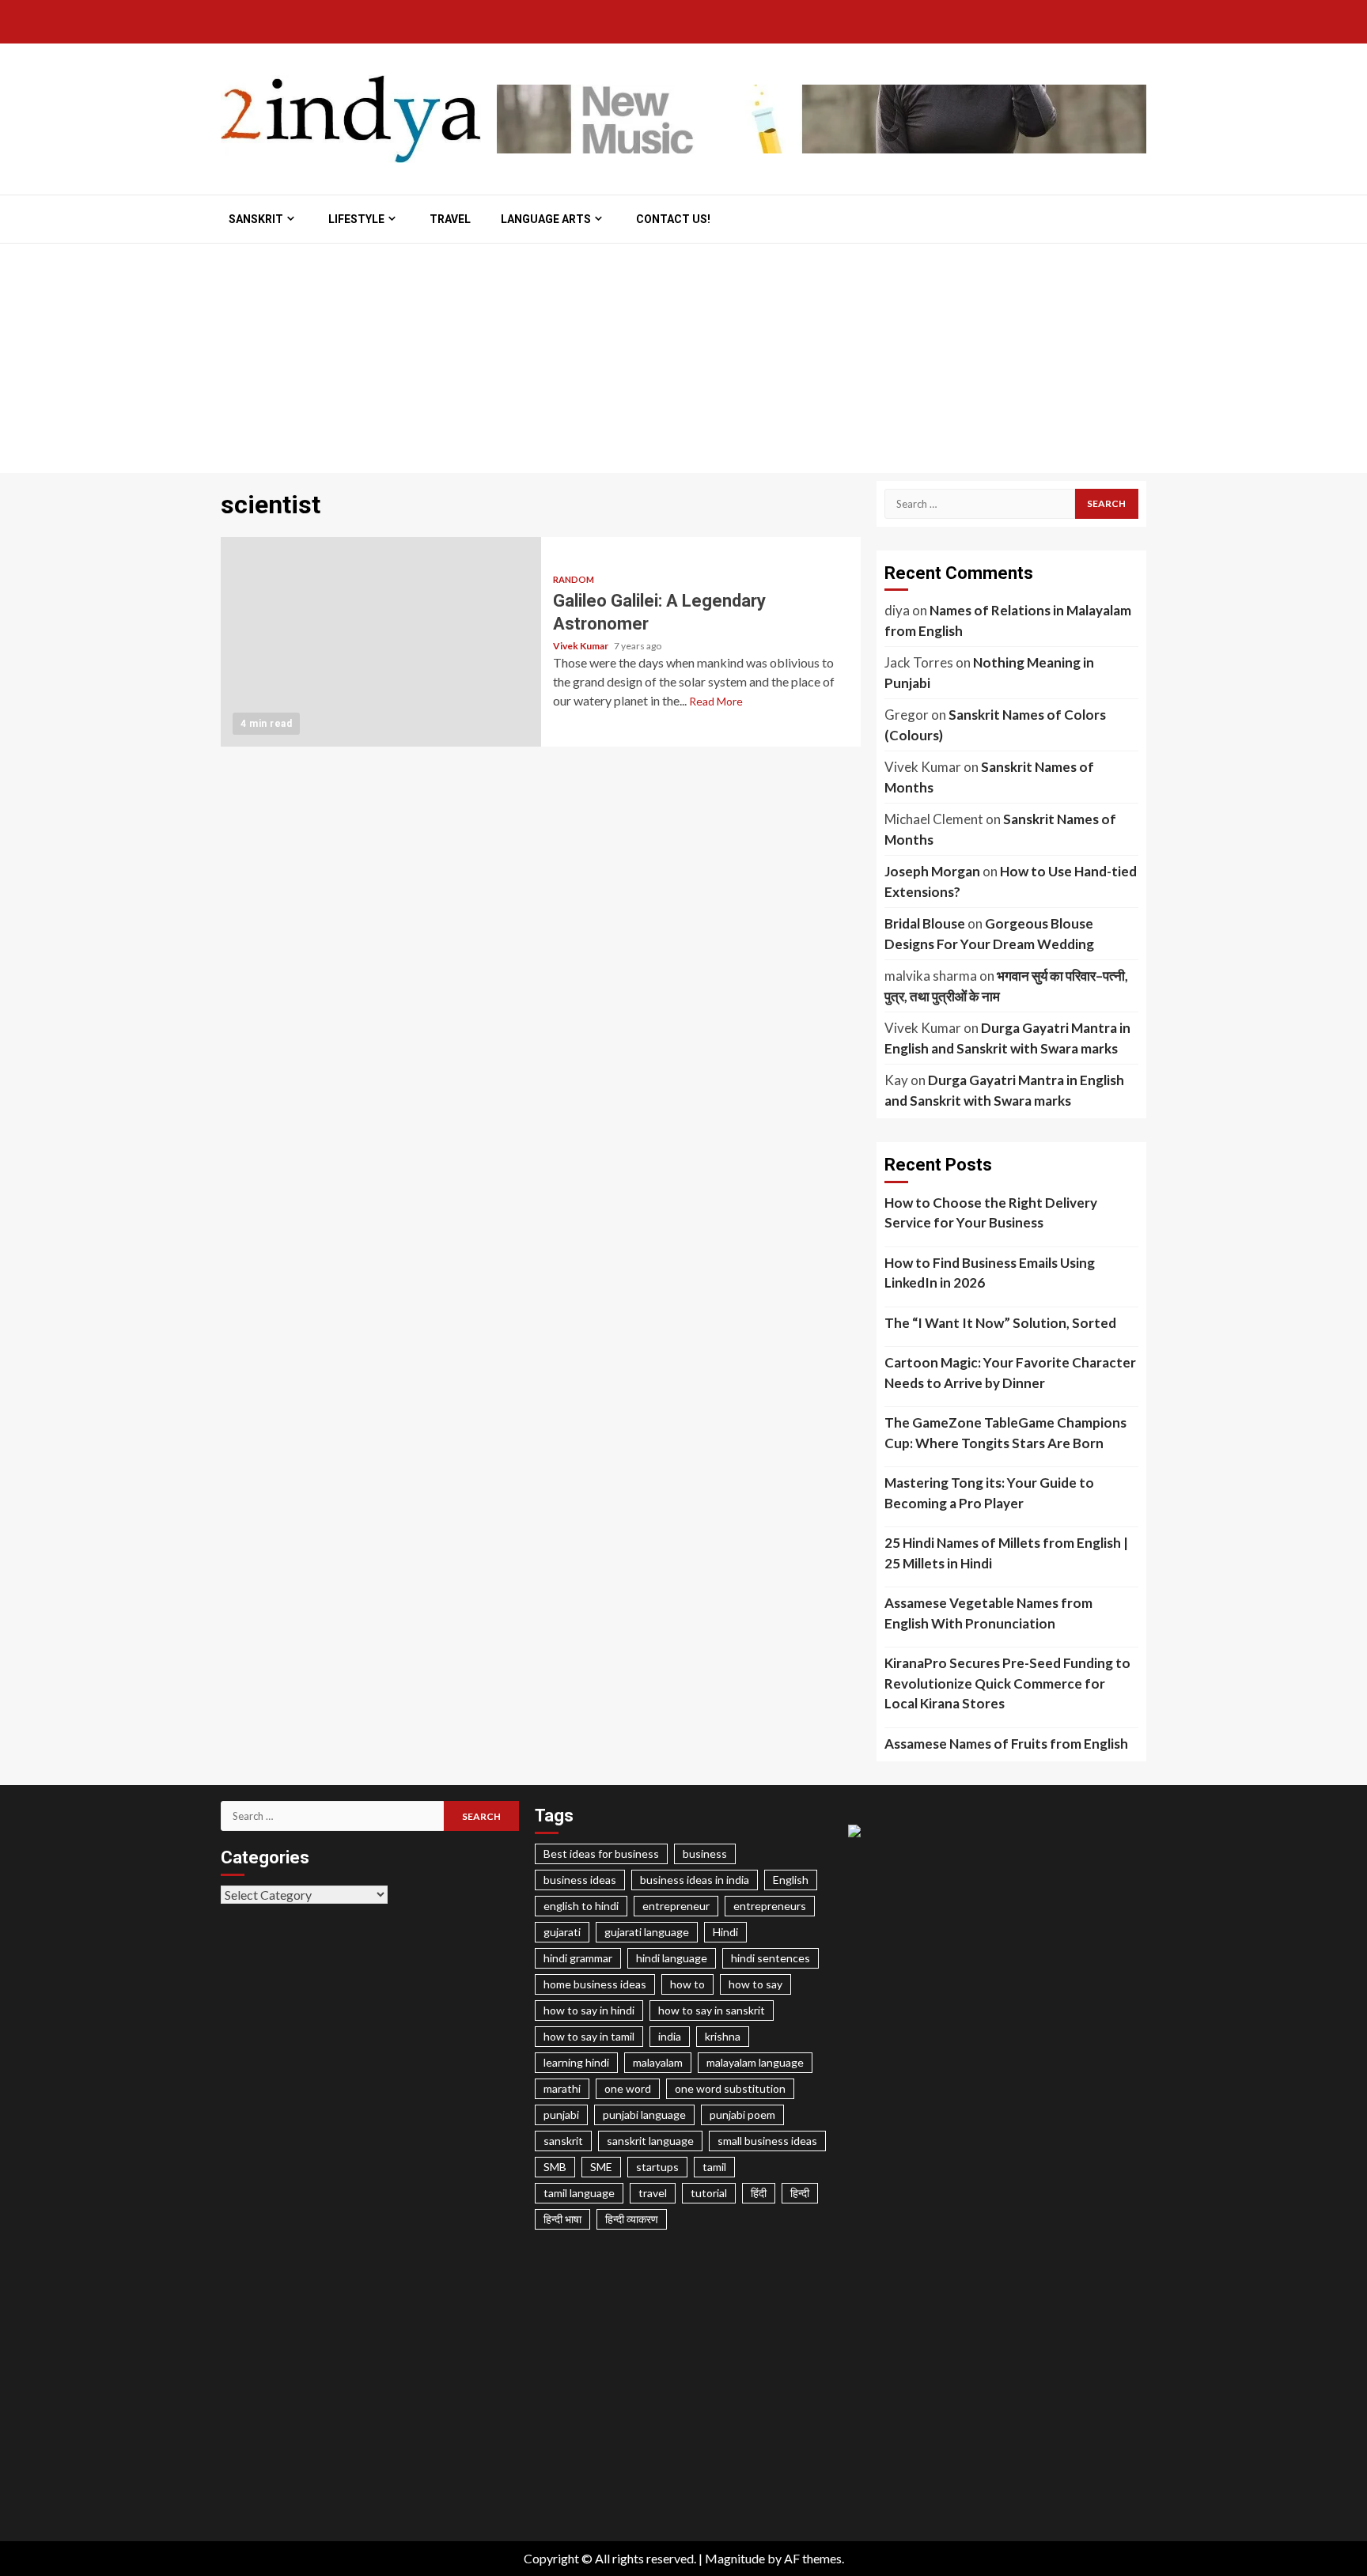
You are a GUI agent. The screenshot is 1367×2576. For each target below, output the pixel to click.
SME (601, 2167)
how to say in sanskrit (712, 2010)
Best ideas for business (601, 1854)
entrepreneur (676, 1906)
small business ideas (767, 2141)
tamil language (579, 2193)
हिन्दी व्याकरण (632, 2219)
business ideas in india (695, 1880)
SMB (555, 2167)
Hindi (725, 1932)
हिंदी (759, 2193)
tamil (714, 2167)
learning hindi (576, 2062)
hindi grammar (578, 1958)
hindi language (672, 1958)
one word (628, 2088)
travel (653, 2193)
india (670, 2036)
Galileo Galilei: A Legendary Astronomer (381, 642)
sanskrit (563, 2141)
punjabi (561, 2115)
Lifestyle (356, 219)
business (705, 1854)
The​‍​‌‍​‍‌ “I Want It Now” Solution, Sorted (1000, 1323)
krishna (723, 2036)
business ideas (580, 1880)
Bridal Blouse (925, 923)
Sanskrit (256, 219)
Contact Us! (673, 219)
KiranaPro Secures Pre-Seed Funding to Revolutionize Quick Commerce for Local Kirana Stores (1007, 1683)
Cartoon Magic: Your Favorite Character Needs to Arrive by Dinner (1010, 1373)
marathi (562, 2088)
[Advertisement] (683, 362)
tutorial (709, 2193)
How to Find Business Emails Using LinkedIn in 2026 (990, 1273)
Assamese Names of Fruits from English (1006, 1744)
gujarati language (647, 1932)
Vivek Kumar (581, 646)
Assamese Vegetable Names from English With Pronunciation (988, 1613)
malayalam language (755, 2062)
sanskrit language (650, 2141)
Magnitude (735, 2558)
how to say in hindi (589, 2010)
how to (687, 1984)
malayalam (658, 2062)
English (791, 1880)
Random (574, 579)
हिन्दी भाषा (562, 2219)
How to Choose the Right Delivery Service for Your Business (991, 1213)
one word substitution (730, 2088)
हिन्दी (800, 2193)
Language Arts (546, 219)
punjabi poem (742, 2115)
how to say (755, 1984)
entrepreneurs (770, 1906)
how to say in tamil (589, 2036)
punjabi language (644, 2115)
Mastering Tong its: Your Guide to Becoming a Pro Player (989, 1493)
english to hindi (581, 1906)
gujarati (562, 1932)
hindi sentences (771, 1958)
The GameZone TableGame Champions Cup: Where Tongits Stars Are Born (1005, 1433)
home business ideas (595, 1984)
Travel (450, 219)
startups (657, 2167)
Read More (716, 701)
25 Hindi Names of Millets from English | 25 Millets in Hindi (1006, 1553)
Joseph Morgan (932, 871)
